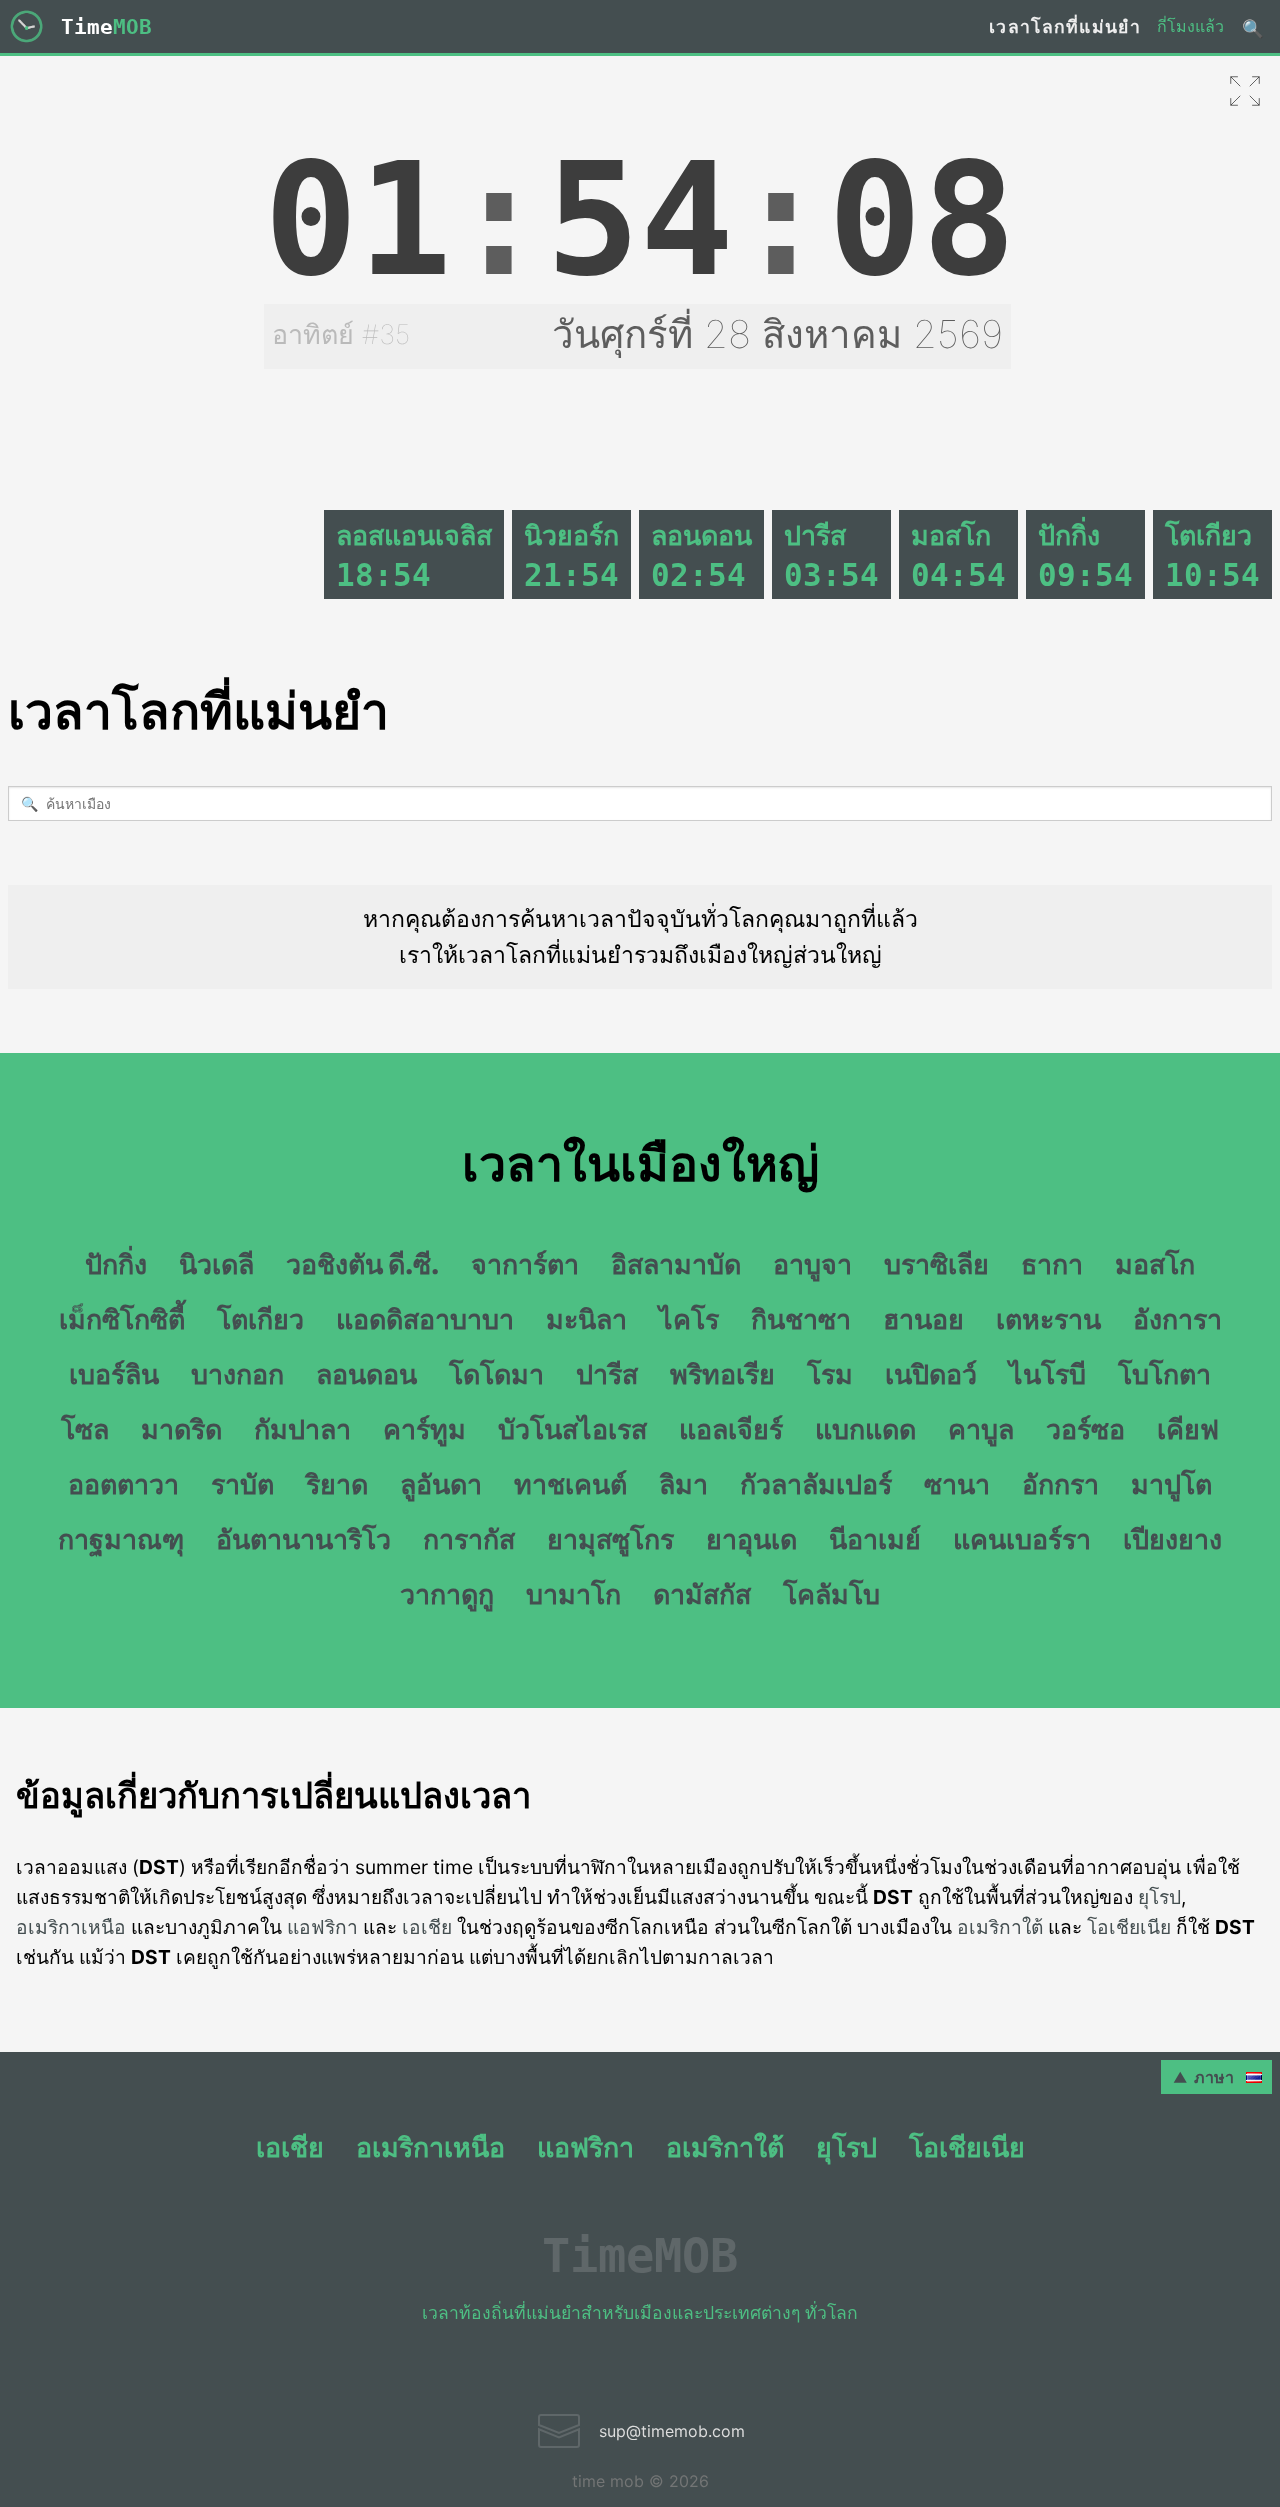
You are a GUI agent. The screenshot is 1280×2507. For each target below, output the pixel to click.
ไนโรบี (1047, 1374)
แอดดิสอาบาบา (425, 1319)
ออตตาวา (123, 1484)
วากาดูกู (447, 1594)
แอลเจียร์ (731, 1429)
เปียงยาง (1172, 1539)
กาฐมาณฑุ (121, 1539)
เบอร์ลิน (114, 1374)
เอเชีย (427, 1927)
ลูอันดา (441, 1484)
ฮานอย (923, 1319)
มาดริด (181, 1429)
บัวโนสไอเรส (572, 1429)
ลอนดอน (366, 1374)
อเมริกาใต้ (1000, 1927)
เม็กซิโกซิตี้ (122, 1319)
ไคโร (689, 1319)
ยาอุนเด (751, 1539)
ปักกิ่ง (116, 1264)
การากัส (469, 1539)
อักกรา (1060, 1484)
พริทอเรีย (722, 1374)
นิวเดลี (216, 1264)
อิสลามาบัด (676, 1264)
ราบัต (242, 1484)
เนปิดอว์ (931, 1374)
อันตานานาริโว (303, 1539)
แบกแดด (865, 1429)
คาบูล (981, 1429)
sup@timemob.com (672, 2431)
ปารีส (607, 1374)
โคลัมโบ (831, 1594)
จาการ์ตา (525, 1264)
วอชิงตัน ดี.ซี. (362, 1264)
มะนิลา (586, 1319)
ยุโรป (1159, 1897)
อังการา (1177, 1319)
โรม (830, 1374)
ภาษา (1218, 2077)
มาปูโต (1171, 1484)
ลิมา (683, 1484)
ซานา (957, 1484)
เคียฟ (1188, 1429)
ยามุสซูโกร (610, 1539)
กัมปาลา (302, 1429)
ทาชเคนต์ (570, 1484)
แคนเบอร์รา (1022, 1539)
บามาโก (573, 1594)
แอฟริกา (322, 1927)
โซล (85, 1429)
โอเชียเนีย (1129, 1927)
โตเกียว (260, 1319)
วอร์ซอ (1085, 1429)
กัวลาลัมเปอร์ (816, 1484)
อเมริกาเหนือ (71, 1927)
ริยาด (337, 1484)
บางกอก (237, 1374)
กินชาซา (801, 1319)
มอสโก (1155, 1264)
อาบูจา (812, 1264)
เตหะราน (1048, 1319)
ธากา (1052, 1264)
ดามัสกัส (702, 1594)
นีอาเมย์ (875, 1539)
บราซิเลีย (936, 1264)
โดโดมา (496, 1374)
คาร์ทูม (424, 1429)
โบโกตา (1164, 1374)
